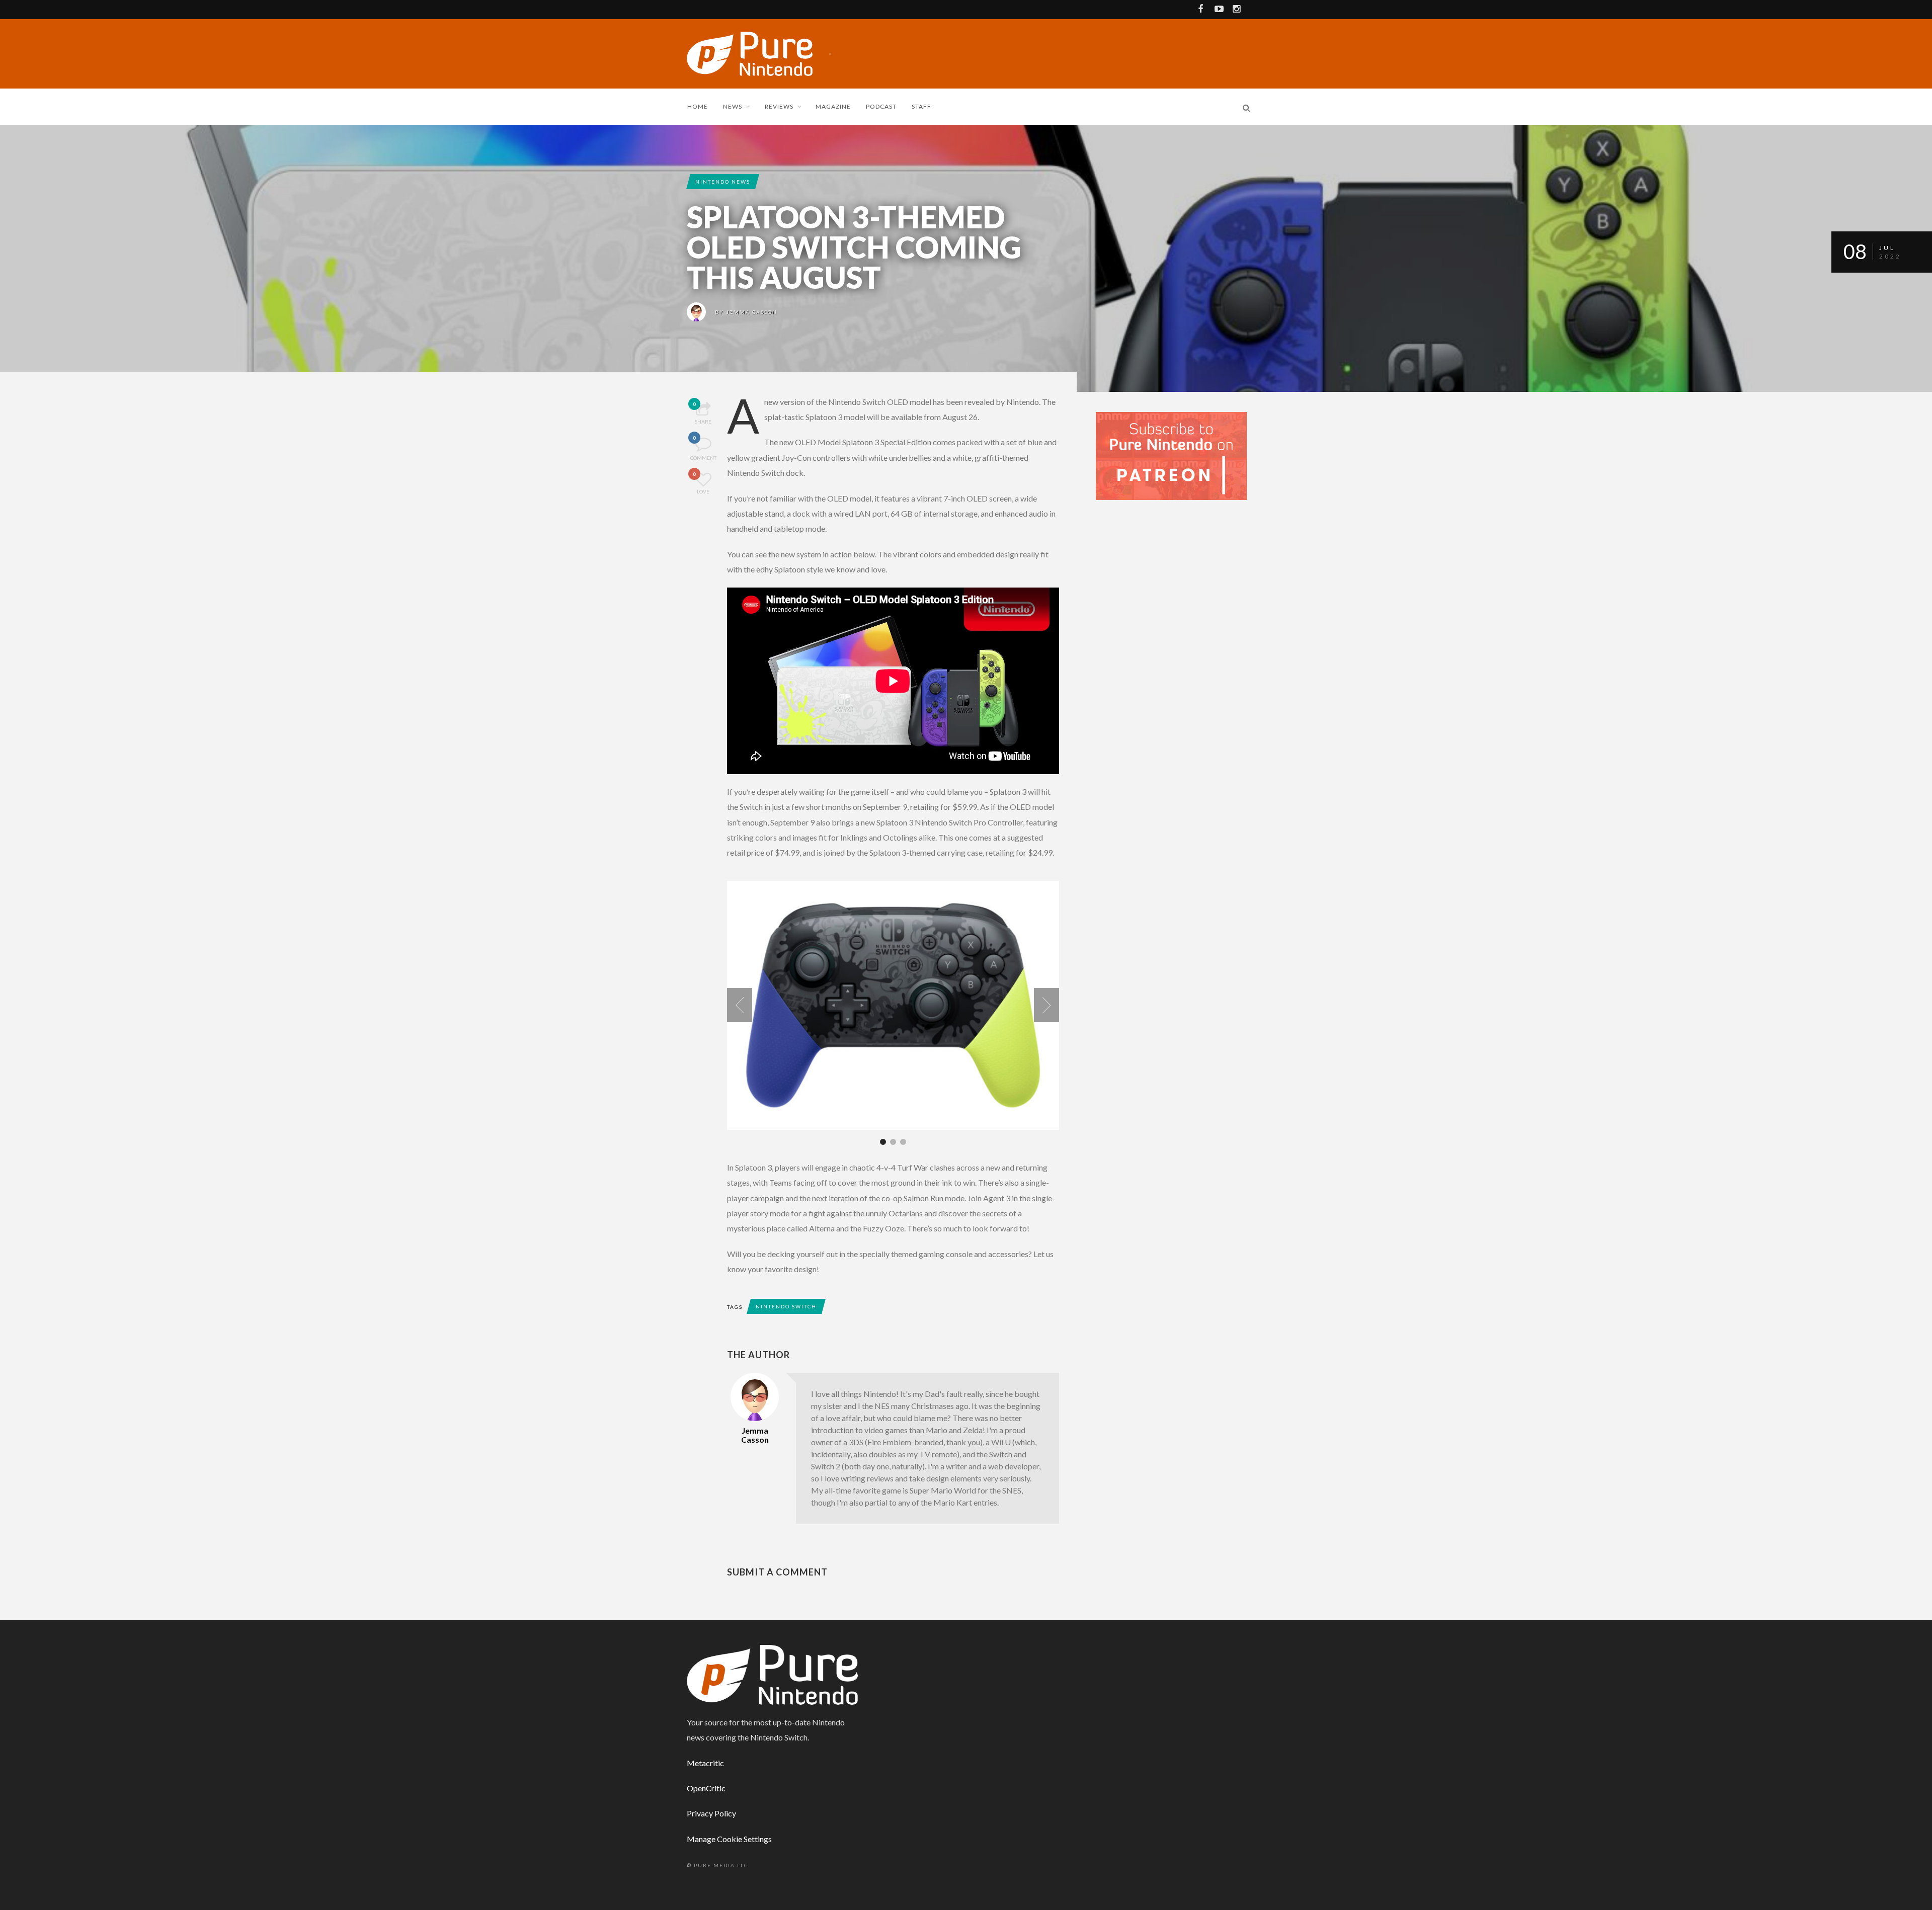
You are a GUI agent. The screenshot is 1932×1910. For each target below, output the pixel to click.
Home (698, 106)
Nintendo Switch (786, 1306)
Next (1046, 1005)
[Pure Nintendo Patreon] (1171, 455)
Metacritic (705, 1763)
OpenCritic (706, 1788)
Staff (921, 106)
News (733, 106)
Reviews (779, 106)
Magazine (833, 106)
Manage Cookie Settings (729, 1839)
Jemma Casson (752, 312)
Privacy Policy (711, 1813)
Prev (740, 1005)
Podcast (881, 106)
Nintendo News (723, 182)
